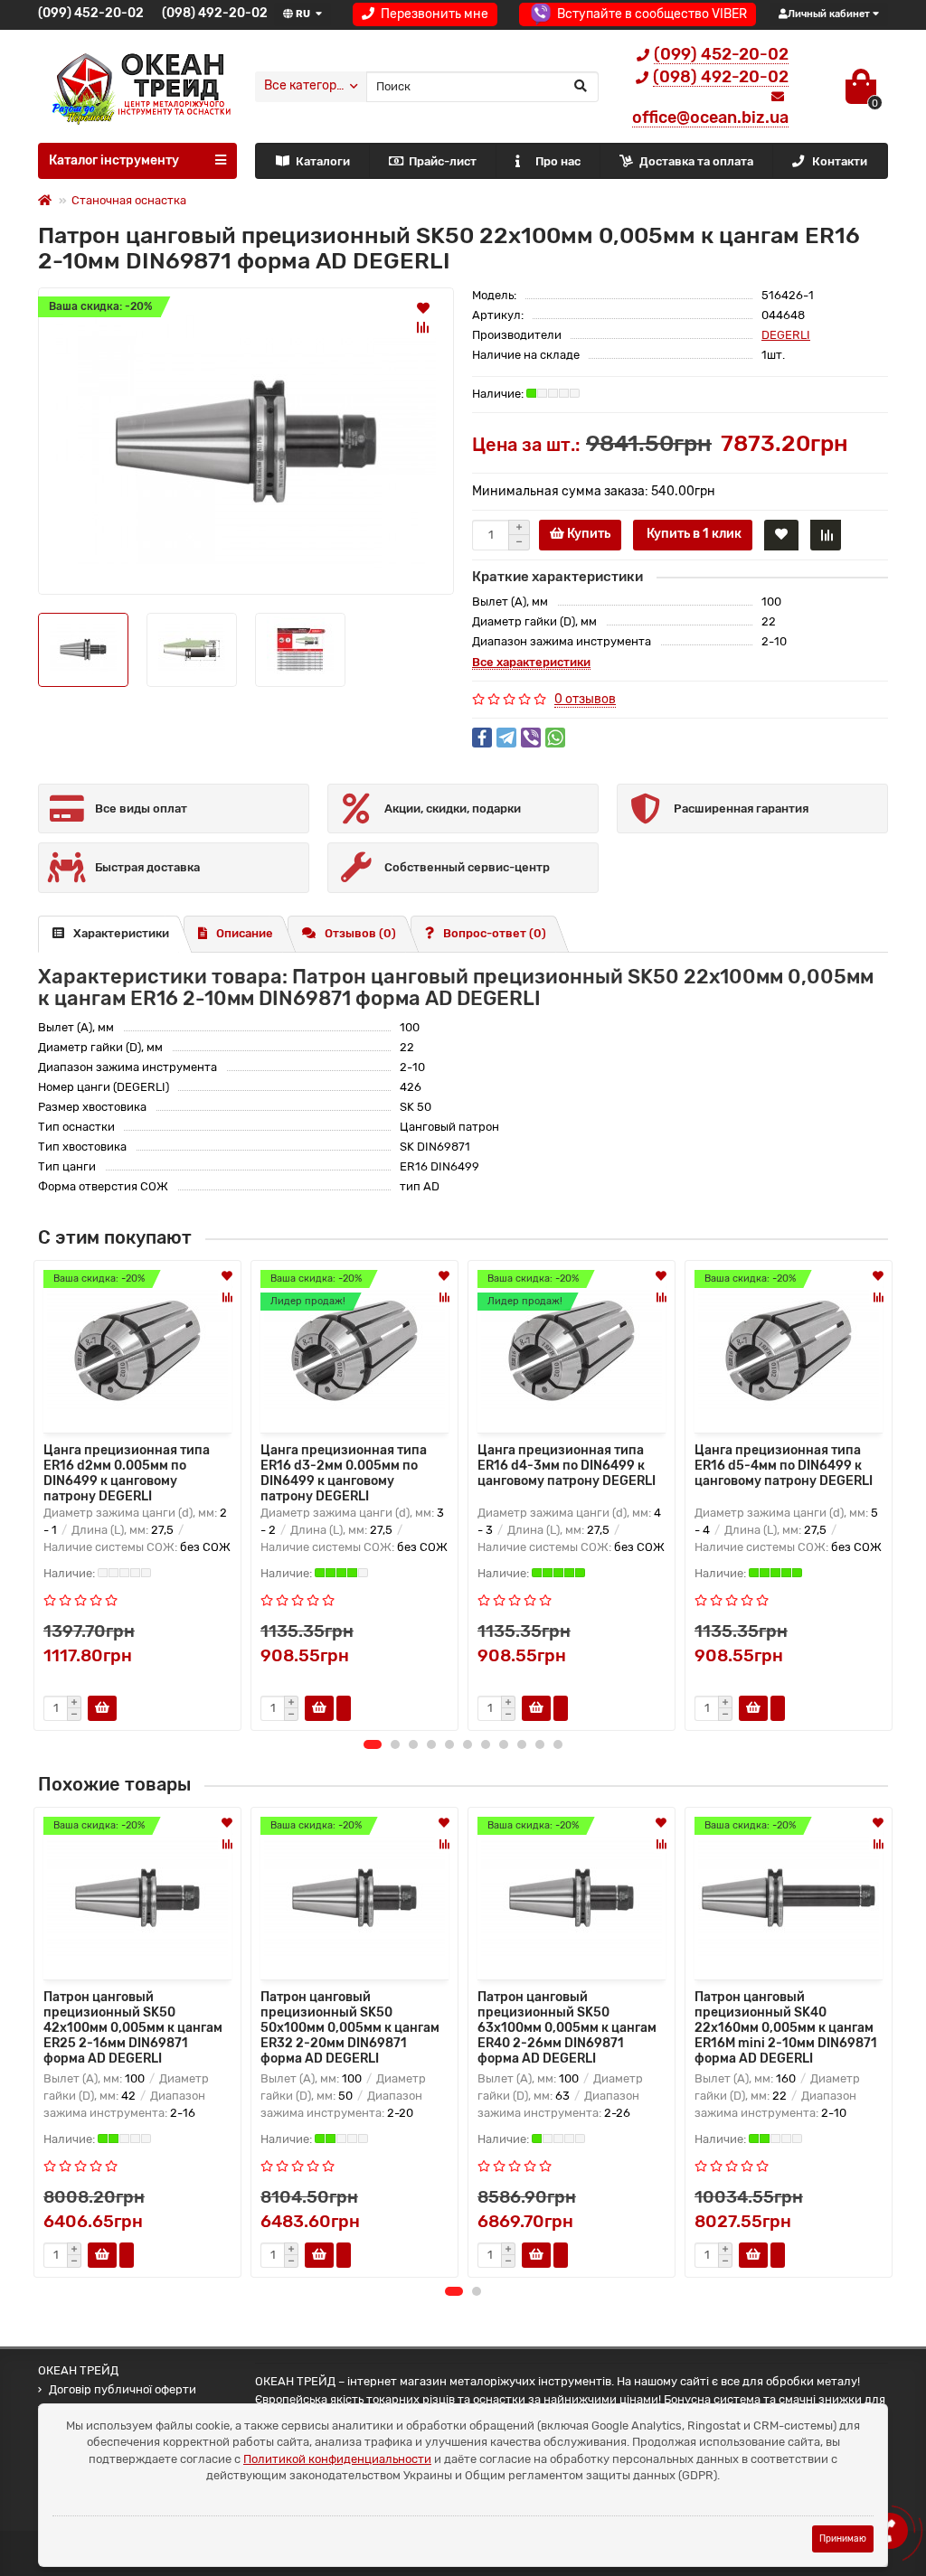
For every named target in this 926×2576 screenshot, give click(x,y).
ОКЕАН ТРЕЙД (78, 2370)
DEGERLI (786, 335)
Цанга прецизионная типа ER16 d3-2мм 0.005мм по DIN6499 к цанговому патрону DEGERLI (344, 1471)
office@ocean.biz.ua (710, 118)
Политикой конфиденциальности (337, 2459)
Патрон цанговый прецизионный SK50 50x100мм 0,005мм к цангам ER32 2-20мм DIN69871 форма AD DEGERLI (350, 2028)
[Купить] (102, 2255)
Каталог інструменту (114, 160)
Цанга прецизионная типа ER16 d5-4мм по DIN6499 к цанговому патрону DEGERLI (784, 1466)
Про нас (558, 161)
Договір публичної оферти (123, 2389)
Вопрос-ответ (495, 933)
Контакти (840, 161)
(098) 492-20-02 (215, 13)
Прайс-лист (443, 161)
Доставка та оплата (696, 161)
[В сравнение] (423, 327)
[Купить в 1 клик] (344, 1708)
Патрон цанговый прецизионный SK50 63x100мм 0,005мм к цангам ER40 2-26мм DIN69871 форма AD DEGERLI (567, 2028)
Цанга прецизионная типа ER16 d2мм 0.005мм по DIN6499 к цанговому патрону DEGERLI (127, 1471)
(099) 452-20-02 (91, 13)
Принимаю (843, 2538)
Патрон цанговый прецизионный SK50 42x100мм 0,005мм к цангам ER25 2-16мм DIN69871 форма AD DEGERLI (133, 2028)
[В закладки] (423, 307)
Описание (245, 933)
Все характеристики (531, 662)
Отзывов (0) (360, 933)
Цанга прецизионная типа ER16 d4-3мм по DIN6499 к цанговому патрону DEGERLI (567, 1466)
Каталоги (323, 161)
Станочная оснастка (129, 200)
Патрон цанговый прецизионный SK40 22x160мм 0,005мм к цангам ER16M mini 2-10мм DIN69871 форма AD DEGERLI (786, 2028)
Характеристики (121, 933)
